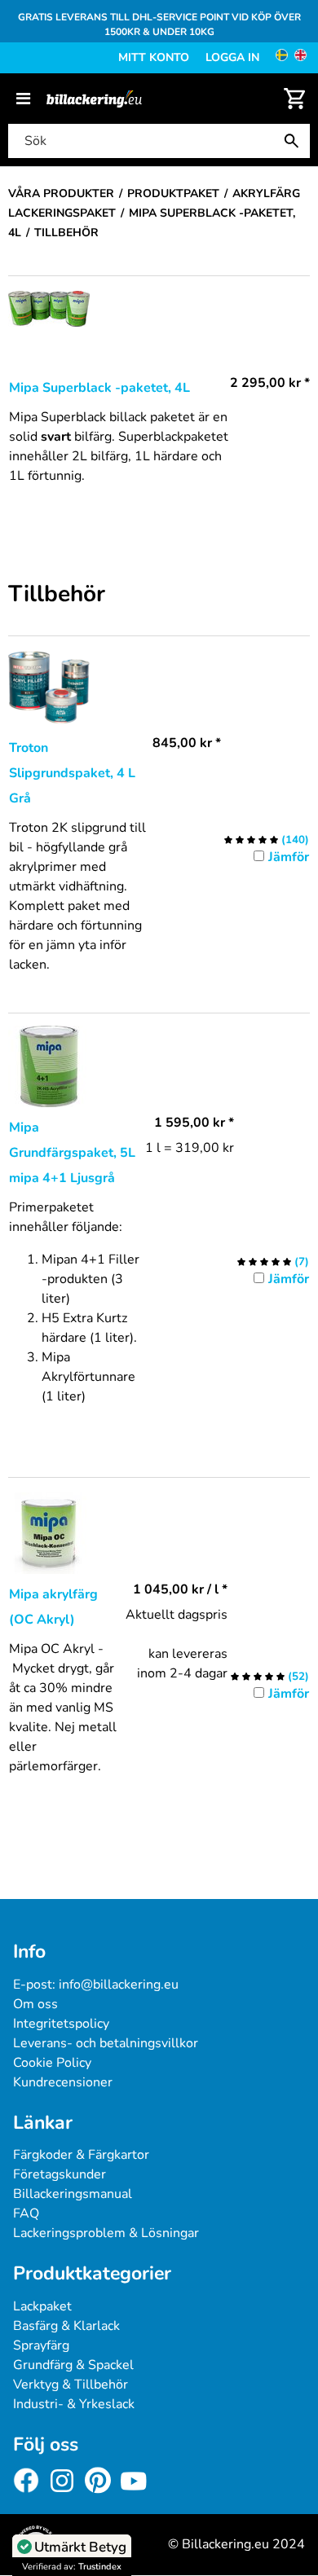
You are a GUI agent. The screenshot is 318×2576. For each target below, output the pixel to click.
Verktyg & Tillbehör (71, 2385)
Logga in (232, 57)
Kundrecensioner (63, 2082)
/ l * (180, 1589)
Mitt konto (154, 57)
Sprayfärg (41, 2345)
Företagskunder (60, 2174)
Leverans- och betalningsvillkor (106, 2043)
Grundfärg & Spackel (73, 2365)
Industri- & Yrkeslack (74, 2404)
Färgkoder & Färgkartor (81, 2155)
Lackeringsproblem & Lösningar (106, 2233)
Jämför (289, 857)
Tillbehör (57, 595)
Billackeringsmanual (73, 2194)
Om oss (35, 2004)
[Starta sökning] (295, 141)
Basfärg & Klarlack (66, 2326)
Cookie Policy (52, 2063)
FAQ (26, 2213)
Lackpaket (42, 2306)
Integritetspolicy (61, 2024)
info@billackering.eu (119, 1985)
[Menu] (23, 99)
